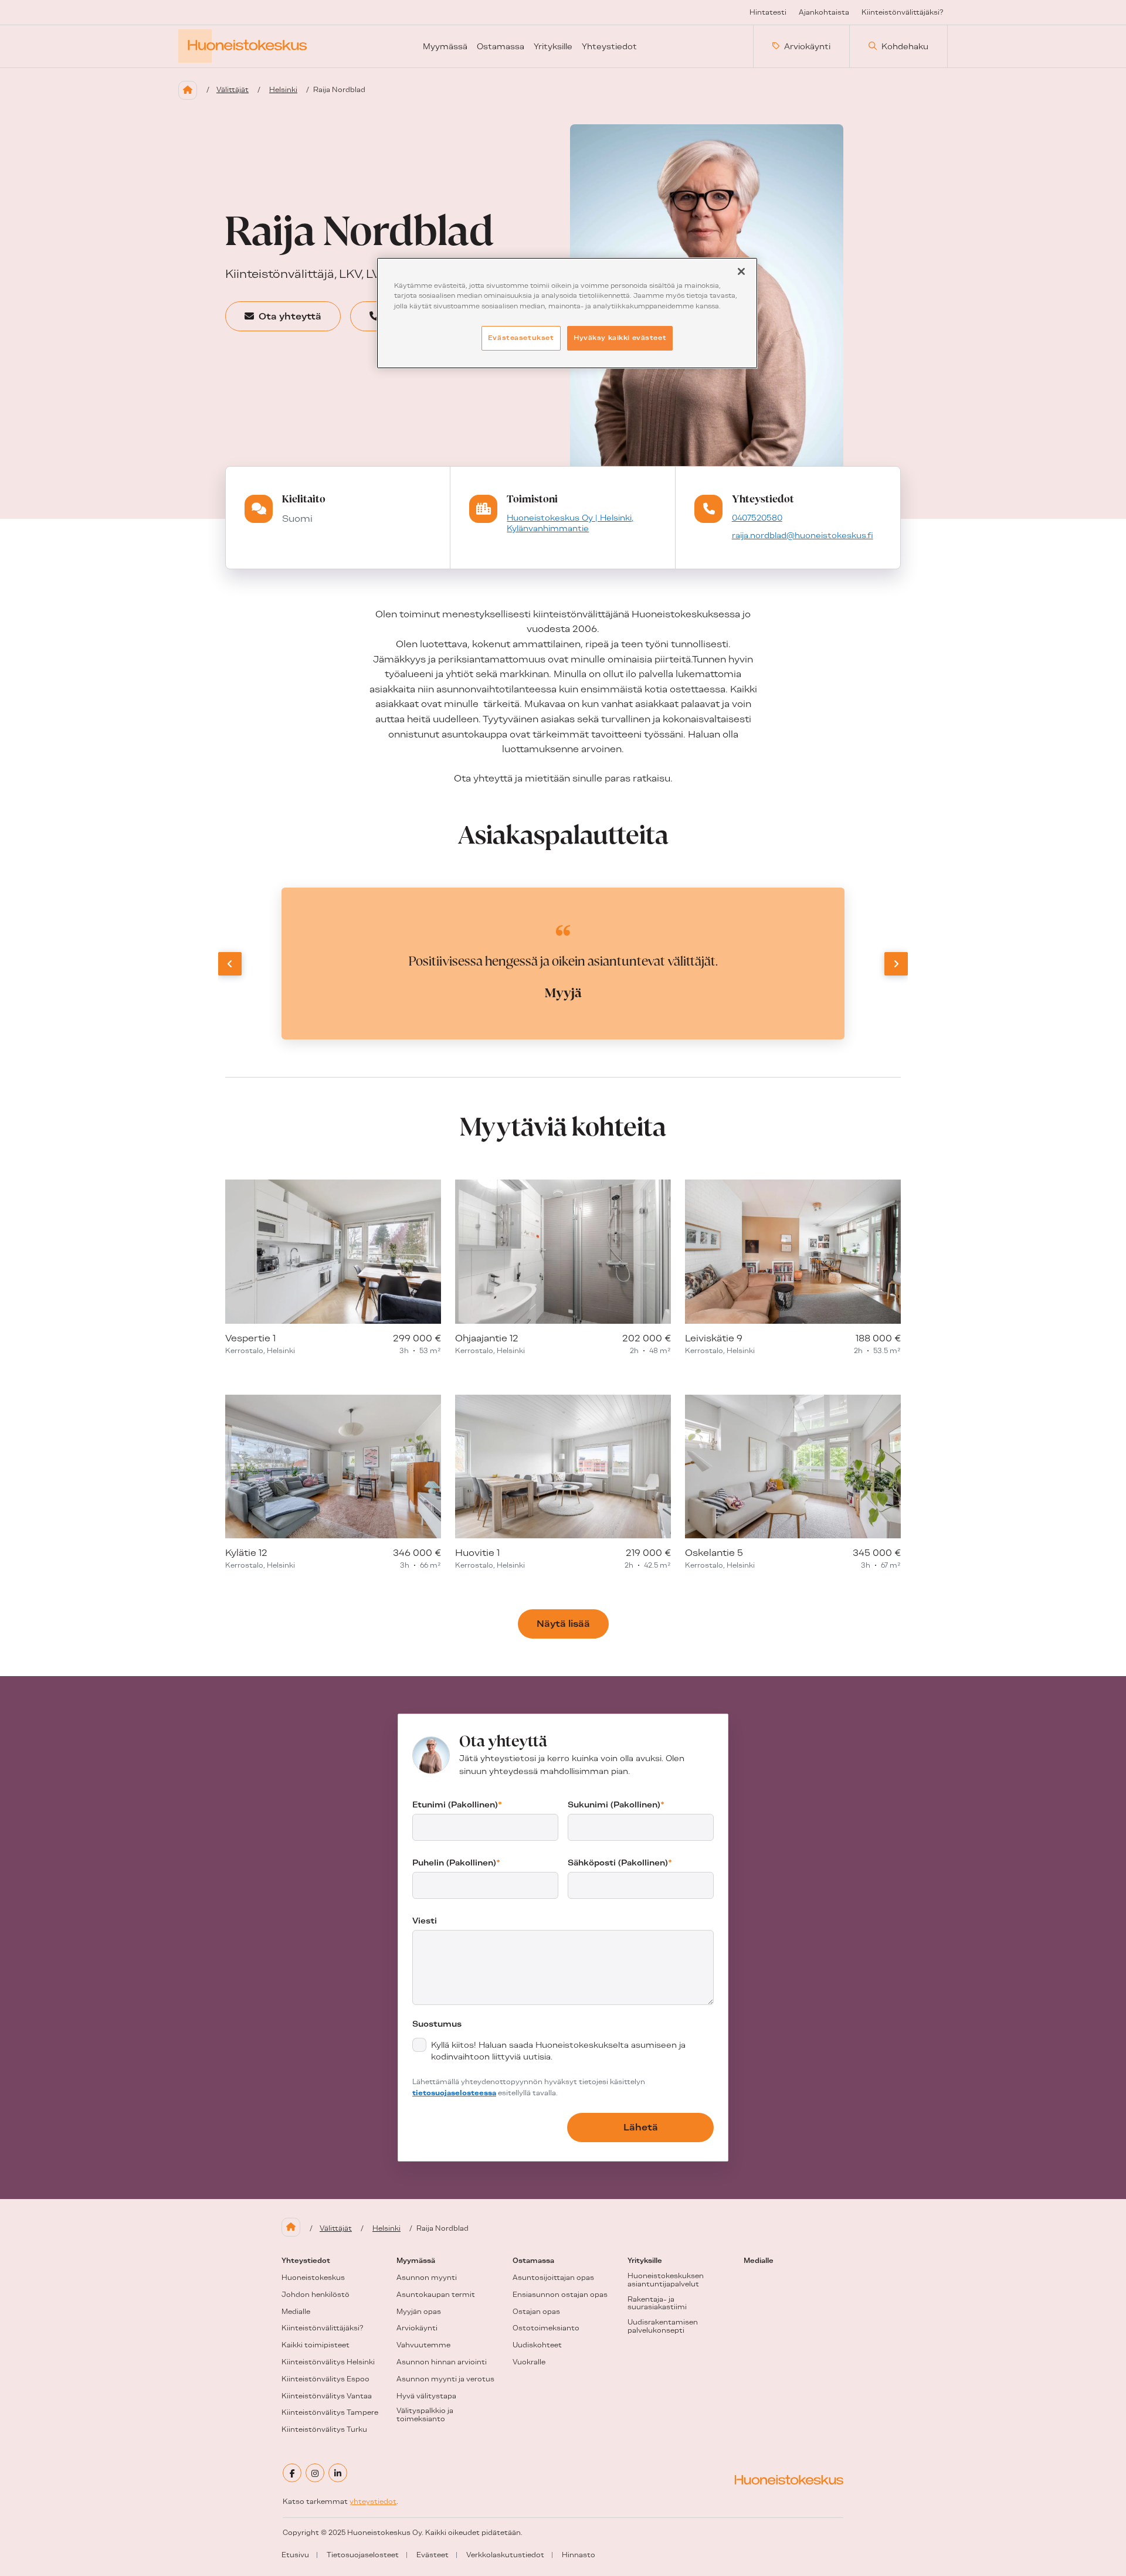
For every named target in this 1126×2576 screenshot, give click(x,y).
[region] (567, 313)
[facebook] (292, 2473)
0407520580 (757, 518)
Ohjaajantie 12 (487, 1338)
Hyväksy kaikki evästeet (620, 338)
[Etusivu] (188, 90)
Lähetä (641, 2127)
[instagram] (315, 2473)
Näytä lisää (563, 1624)
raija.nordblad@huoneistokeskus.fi (803, 535)
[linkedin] (338, 2473)
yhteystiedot (373, 2502)
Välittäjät (233, 90)
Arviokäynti (807, 46)
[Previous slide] (230, 964)
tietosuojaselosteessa (454, 2093)
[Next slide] (896, 964)
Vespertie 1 (250, 1338)
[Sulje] (741, 271)
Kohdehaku (905, 46)
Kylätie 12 (246, 1553)
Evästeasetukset (521, 338)
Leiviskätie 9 (714, 1338)
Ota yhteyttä (290, 316)
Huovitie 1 (477, 1553)
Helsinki (283, 90)
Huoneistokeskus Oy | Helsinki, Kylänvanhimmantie (570, 523)
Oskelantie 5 (714, 1553)
